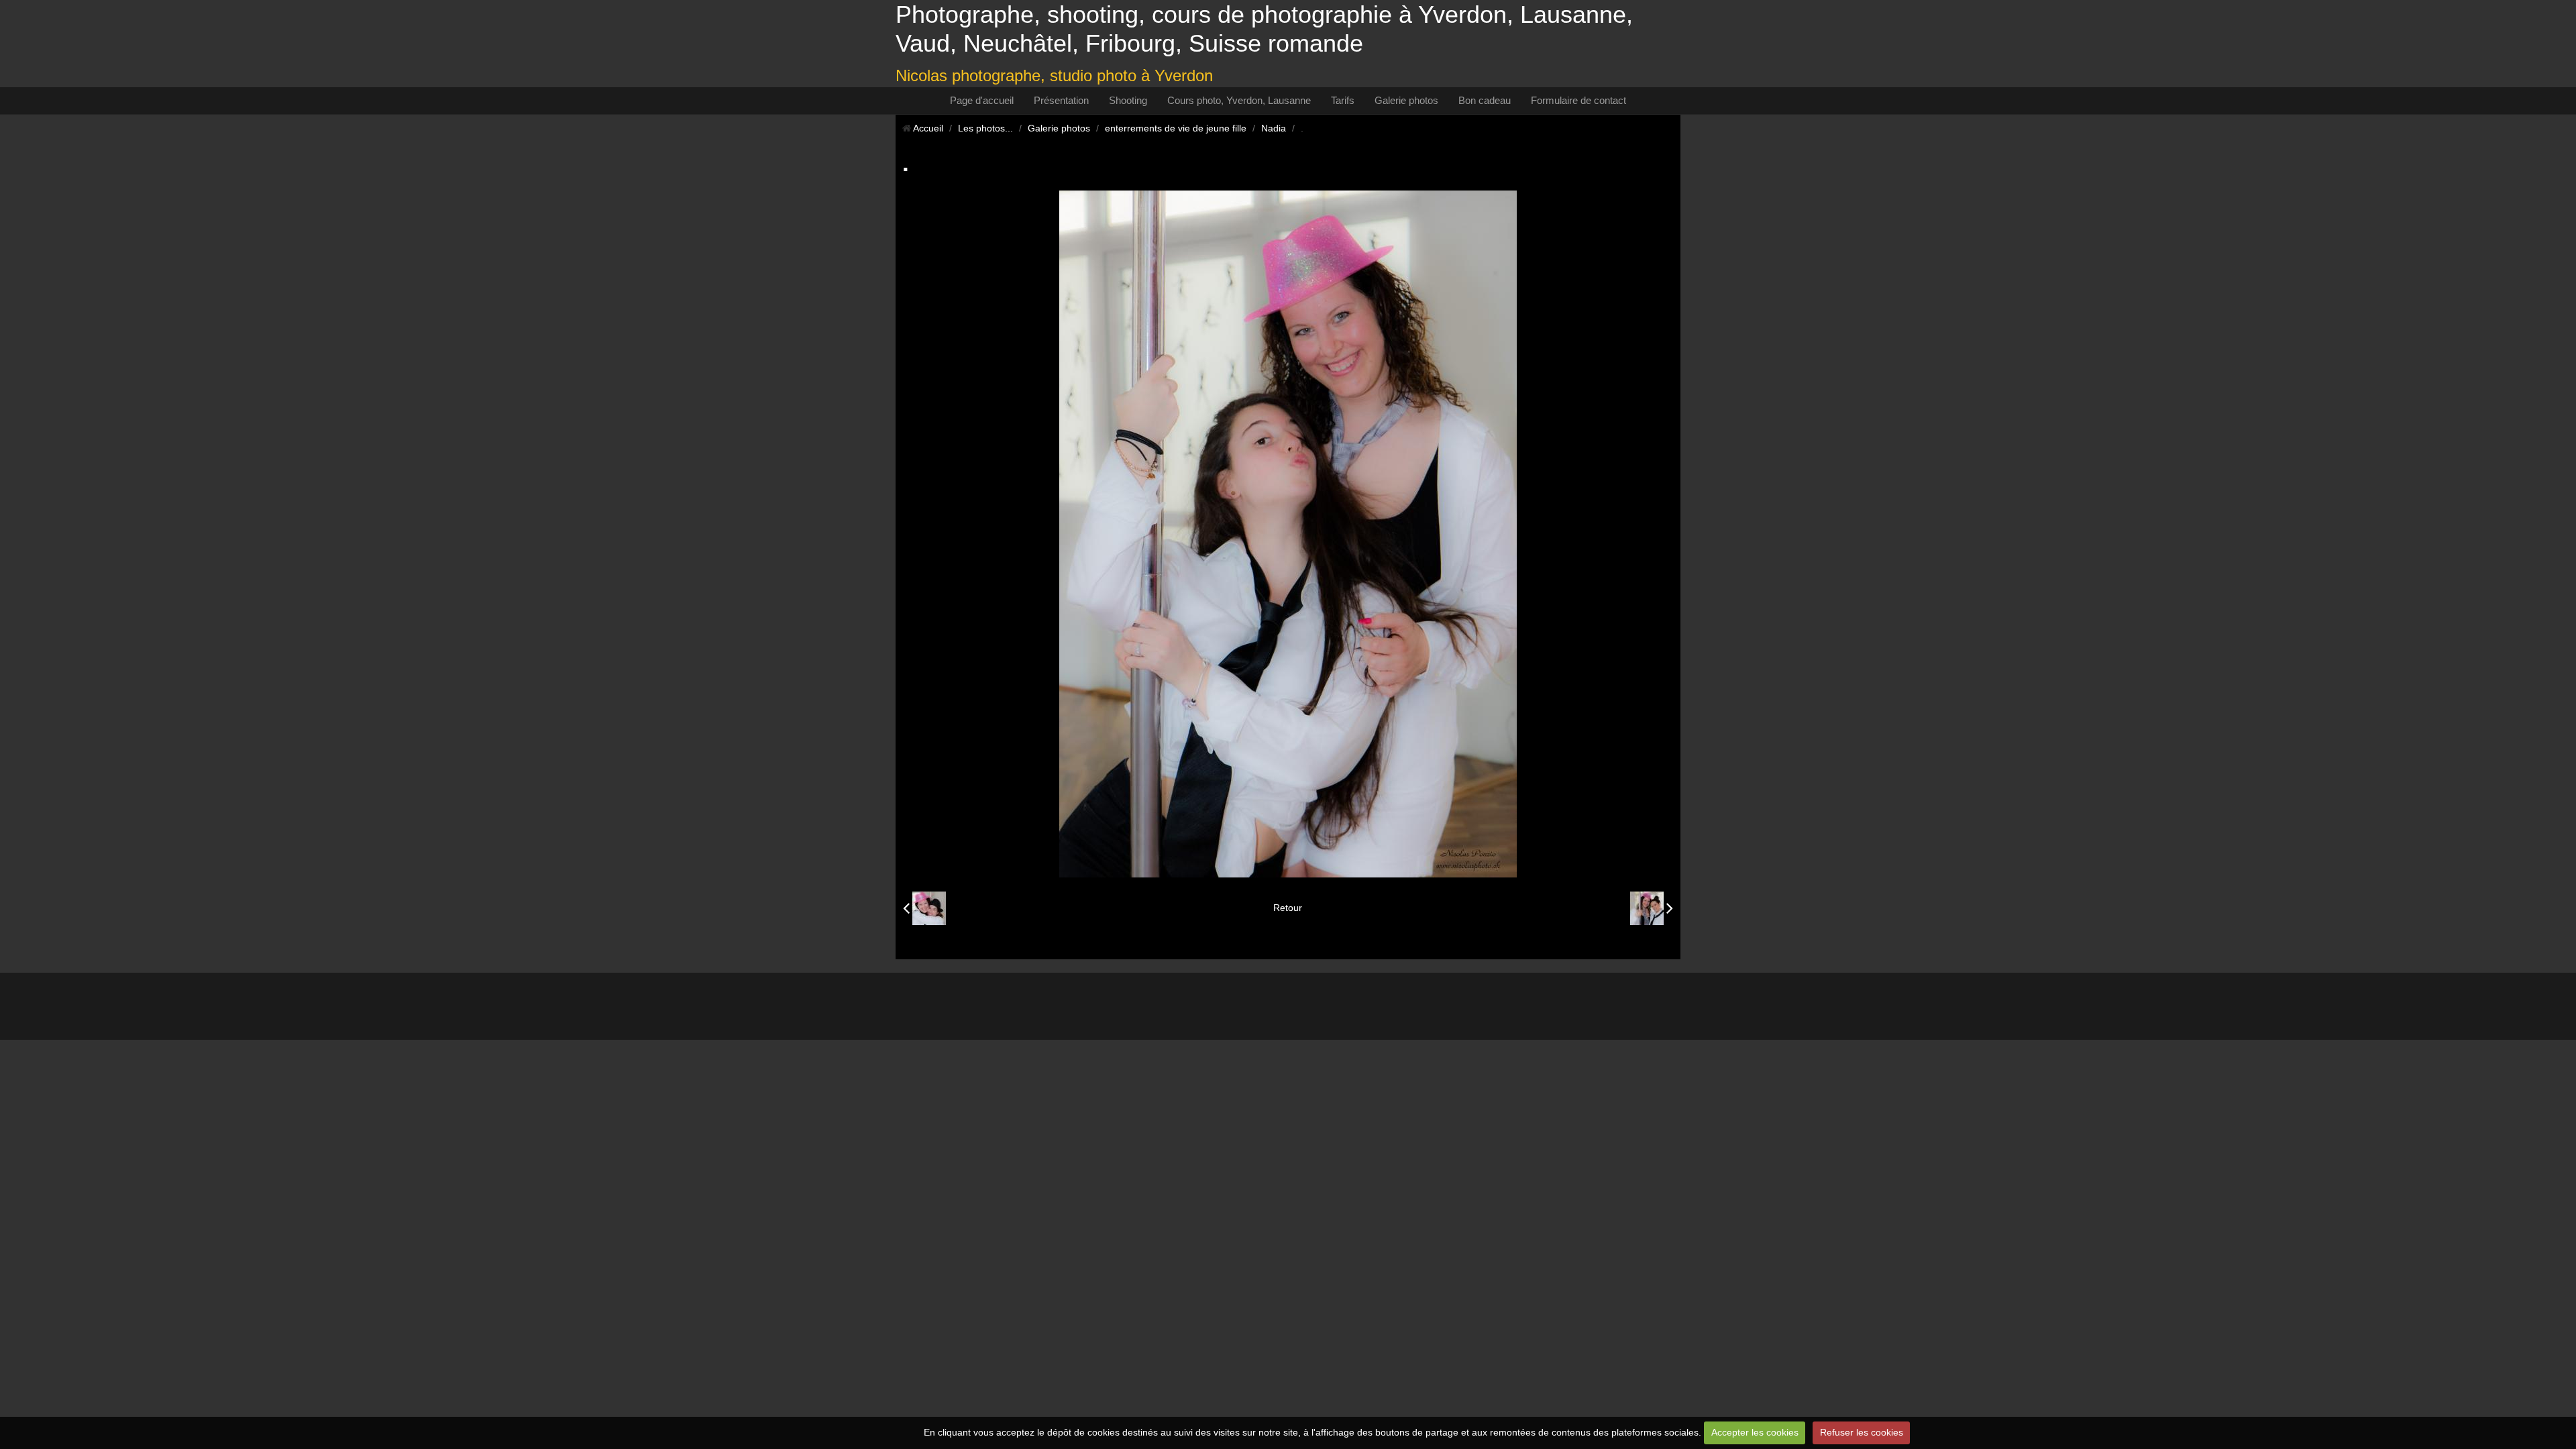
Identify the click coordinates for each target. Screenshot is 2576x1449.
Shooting (1128, 100)
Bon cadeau (1485, 100)
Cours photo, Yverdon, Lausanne (1239, 100)
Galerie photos (1406, 100)
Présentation (1061, 100)
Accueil (928, 128)
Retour (1288, 908)
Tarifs (1343, 100)
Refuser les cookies (1862, 1432)
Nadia (1274, 128)
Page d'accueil (982, 100)
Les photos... (985, 128)
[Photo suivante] (1652, 908)
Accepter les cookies (1755, 1432)
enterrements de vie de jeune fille (1176, 128)
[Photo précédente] (924, 908)
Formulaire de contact (1578, 100)
